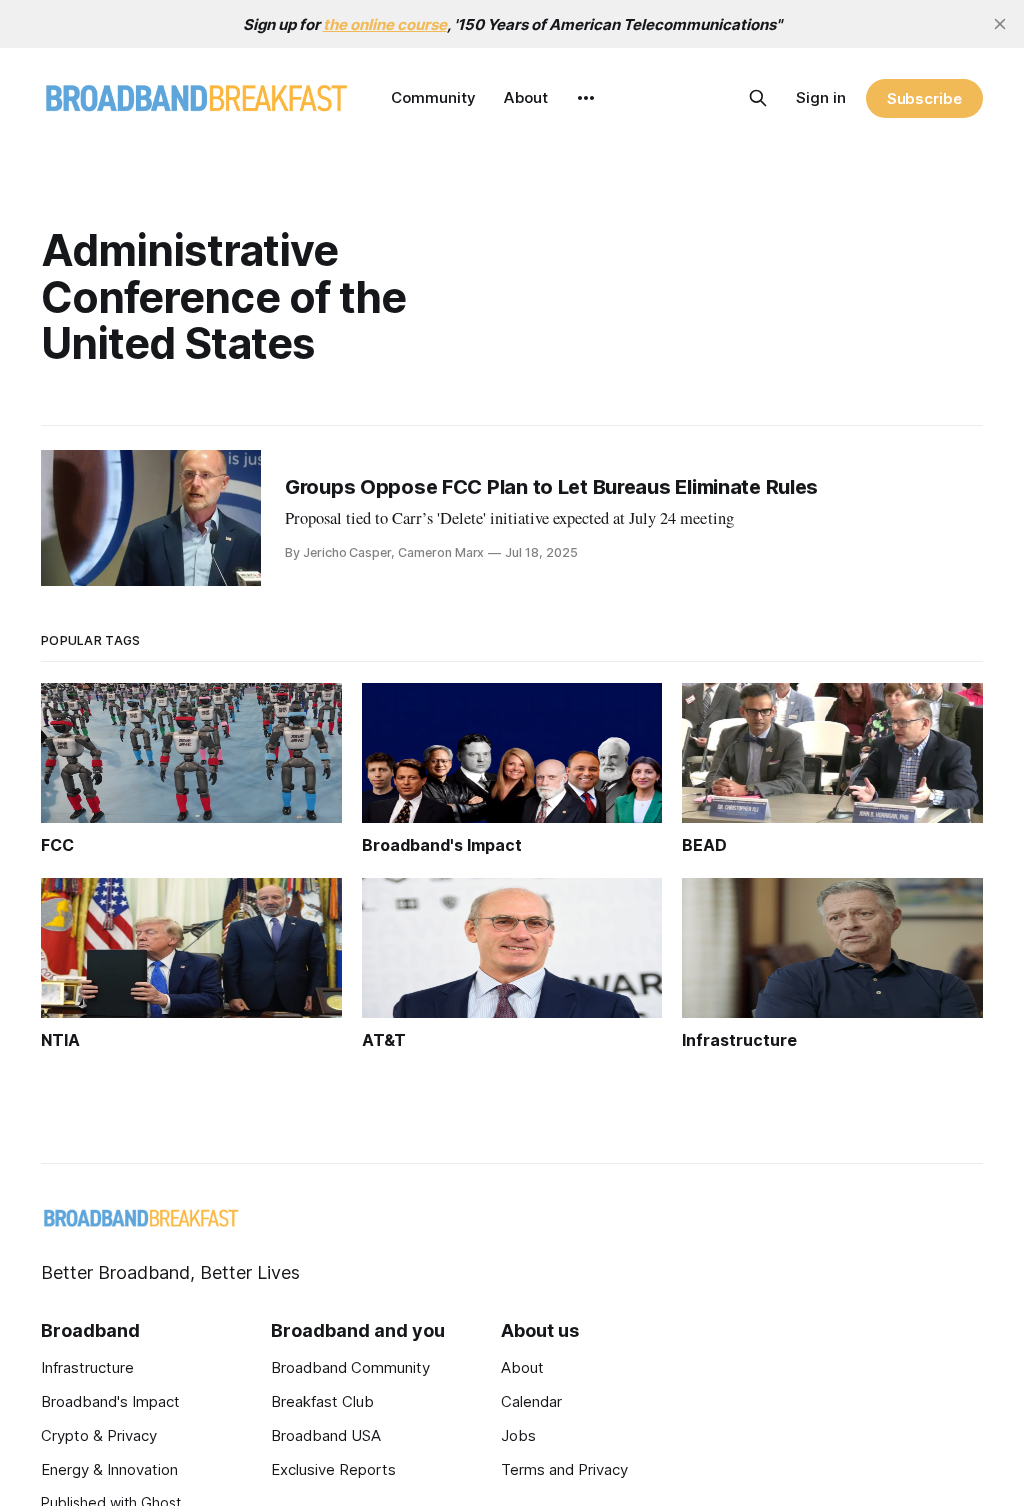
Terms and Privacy (564, 1469)
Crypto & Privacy (99, 1435)
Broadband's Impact (110, 1401)
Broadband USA (326, 1435)
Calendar (531, 1401)
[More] (586, 98)
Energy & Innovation (109, 1469)
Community (433, 97)
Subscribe (924, 98)
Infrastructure (87, 1367)
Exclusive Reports (333, 1469)
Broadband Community (350, 1367)
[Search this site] (758, 98)
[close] (1000, 24)
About (526, 97)
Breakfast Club (322, 1401)
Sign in (821, 97)
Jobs (518, 1435)
